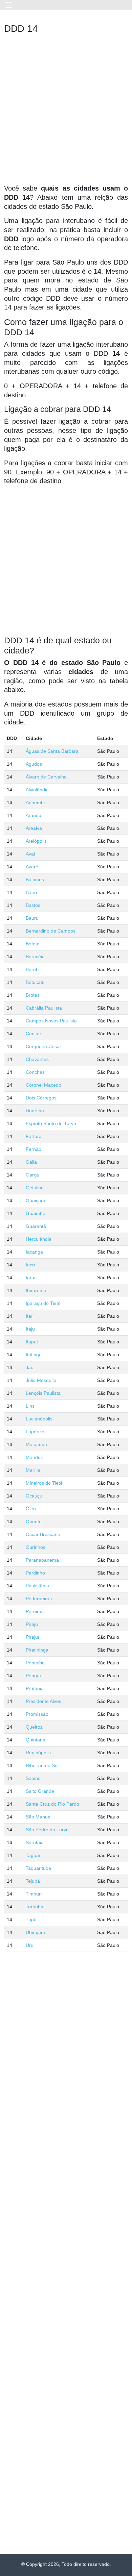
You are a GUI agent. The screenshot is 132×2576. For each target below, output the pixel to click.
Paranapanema (42, 1560)
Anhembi (35, 802)
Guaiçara (36, 1200)
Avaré (32, 867)
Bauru (32, 918)
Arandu (34, 815)
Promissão (37, 1714)
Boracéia (35, 957)
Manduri (35, 1457)
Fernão (34, 1149)
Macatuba (36, 1444)
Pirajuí (32, 1637)
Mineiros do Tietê (44, 1483)
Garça (32, 1175)
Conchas (35, 1072)
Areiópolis (36, 841)
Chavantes (37, 1059)
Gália (31, 1162)
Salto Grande (40, 1791)
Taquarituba (38, 1868)
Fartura (34, 1136)
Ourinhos (36, 1547)
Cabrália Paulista (44, 1008)
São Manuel (39, 1817)
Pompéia (35, 1663)
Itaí (29, 1316)
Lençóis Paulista (43, 1393)
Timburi (34, 1894)
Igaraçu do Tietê (43, 1303)
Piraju (32, 1624)
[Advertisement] (66, 111)
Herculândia (39, 1239)
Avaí (30, 854)
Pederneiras (39, 1599)
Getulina (35, 1188)
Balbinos (35, 880)
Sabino (33, 1778)
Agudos (34, 764)
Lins (30, 1406)
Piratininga (37, 1650)
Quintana (36, 1740)
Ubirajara (36, 1932)
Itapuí (32, 1342)
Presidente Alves (43, 1701)
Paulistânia (37, 1586)
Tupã (31, 1919)
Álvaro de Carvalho (46, 777)
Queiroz (34, 1727)
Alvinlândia (37, 790)
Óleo (31, 1509)
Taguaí (33, 1855)
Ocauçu (34, 1496)
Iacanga (34, 1252)
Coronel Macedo (43, 1085)
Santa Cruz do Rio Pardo (52, 1804)
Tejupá (33, 1881)
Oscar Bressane (43, 1534)
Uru (30, 1945)
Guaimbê (36, 1213)
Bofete (33, 944)
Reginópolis (38, 1753)
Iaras (31, 1278)
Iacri (30, 1265)
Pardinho (35, 1573)
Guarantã (36, 1226)
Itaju (30, 1329)
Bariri (31, 892)
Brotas (33, 995)
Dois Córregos (41, 1098)
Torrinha (35, 1907)
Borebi (33, 969)
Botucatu (35, 982)
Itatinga (34, 1355)
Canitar (34, 1034)
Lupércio (35, 1432)
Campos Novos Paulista (51, 1021)
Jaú (30, 1367)
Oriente (34, 1521)
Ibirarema (36, 1290)
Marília (33, 1470)
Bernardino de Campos (51, 931)
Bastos (33, 905)
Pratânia (35, 1688)
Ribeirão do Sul (42, 1765)
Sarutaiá (35, 1842)
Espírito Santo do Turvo (51, 1123)
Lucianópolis (39, 1419)
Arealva (34, 828)
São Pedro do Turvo (47, 1830)
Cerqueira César (43, 1046)
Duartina (35, 1111)
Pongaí (33, 1676)
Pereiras (35, 1611)
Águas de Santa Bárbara (52, 751)
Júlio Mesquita (41, 1380)
